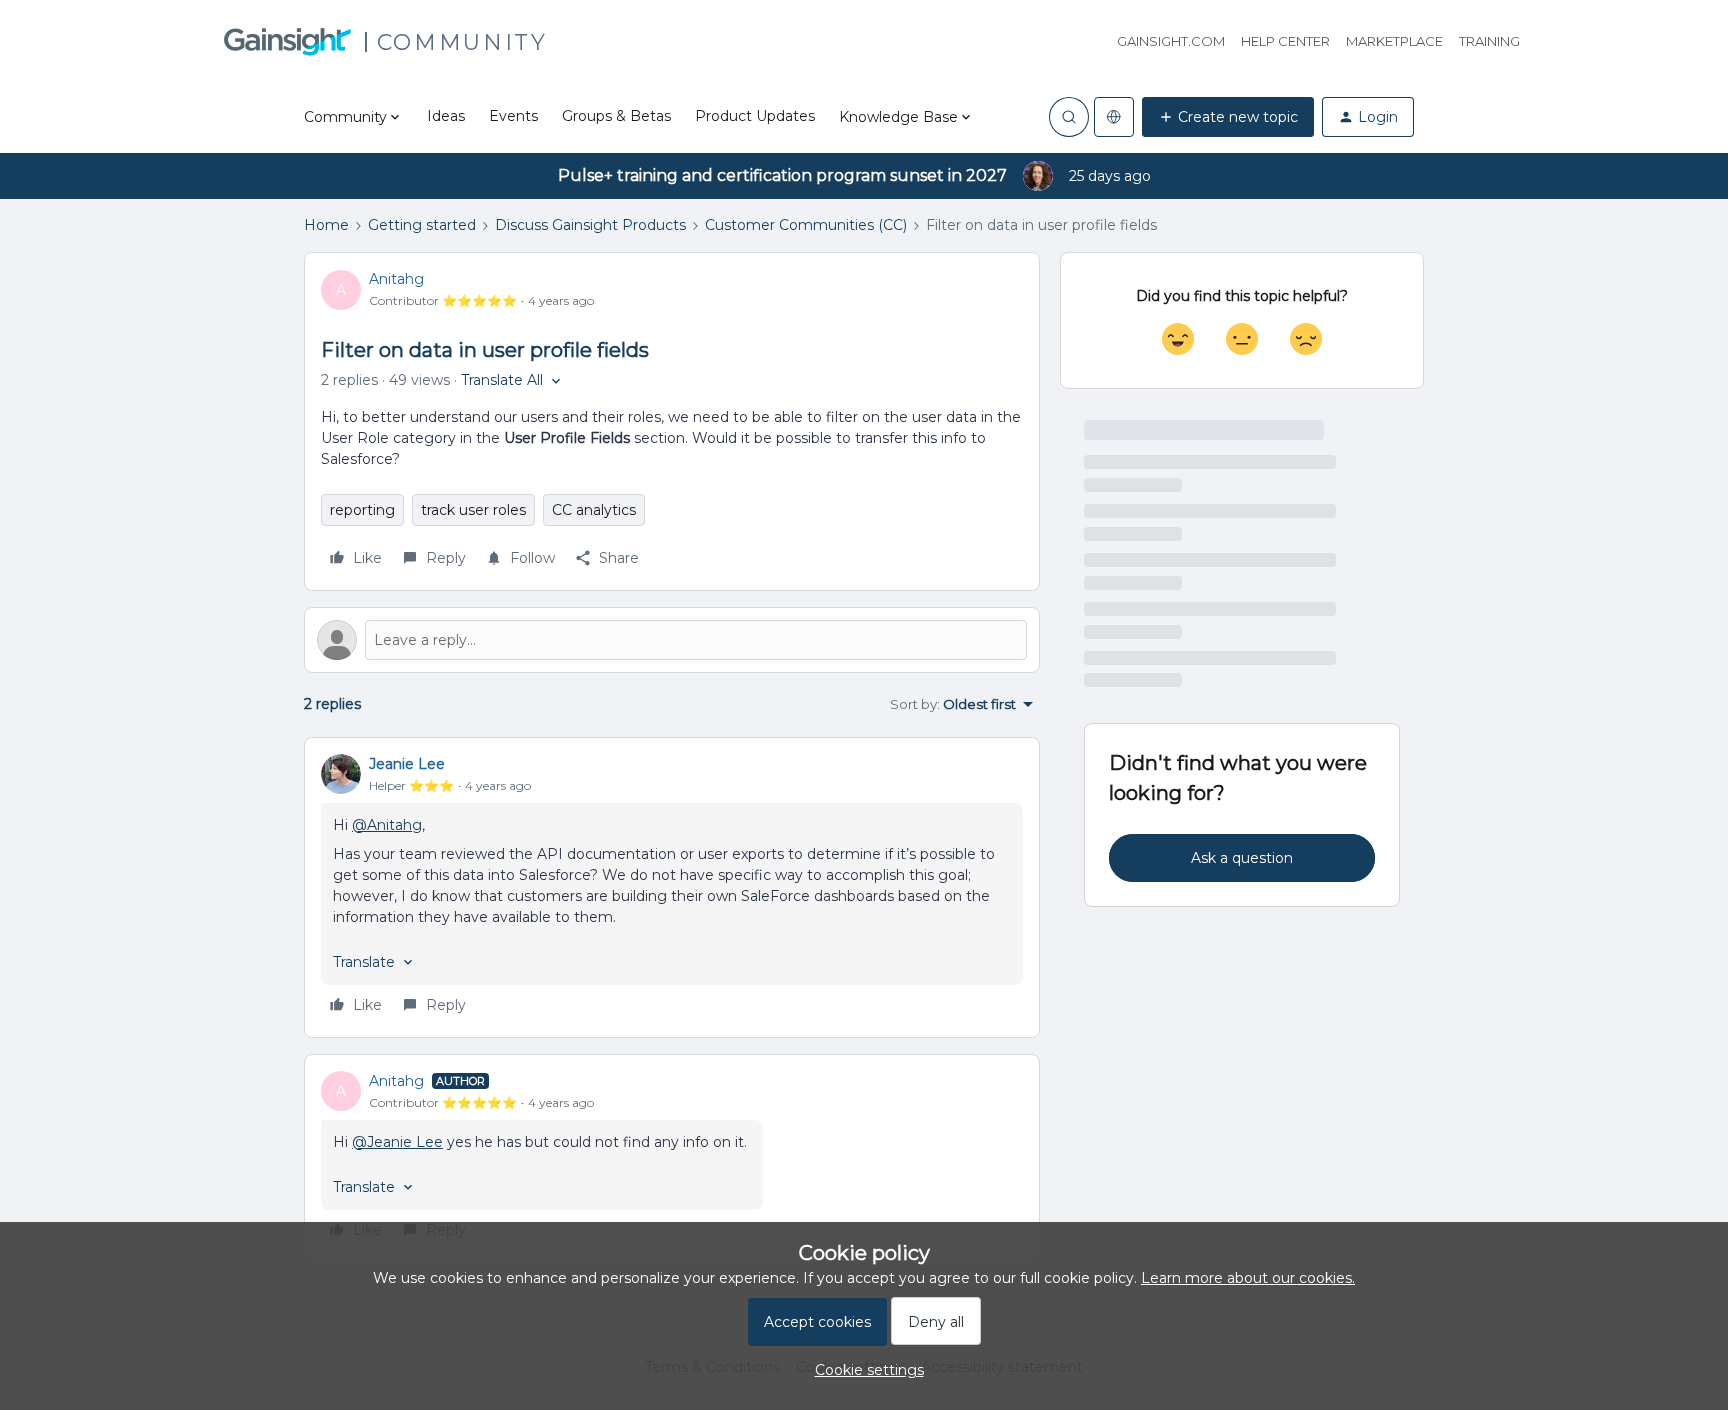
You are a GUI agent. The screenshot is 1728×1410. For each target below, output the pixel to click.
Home (326, 225)
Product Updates (755, 116)
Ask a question (1242, 858)
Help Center (1285, 41)
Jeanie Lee (407, 764)
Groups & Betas (616, 116)
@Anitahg (387, 825)
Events (513, 116)
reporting (362, 510)
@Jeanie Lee (397, 1142)
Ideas (446, 116)
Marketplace (1394, 41)
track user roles (473, 510)
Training (1489, 41)
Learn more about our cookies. (1248, 1278)
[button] (1228, 117)
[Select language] (1114, 117)
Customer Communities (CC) (806, 225)
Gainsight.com (1171, 41)
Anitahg (396, 279)
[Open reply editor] (672, 640)
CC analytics (594, 510)
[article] (672, 887)
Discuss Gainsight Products (590, 225)
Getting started (422, 225)
